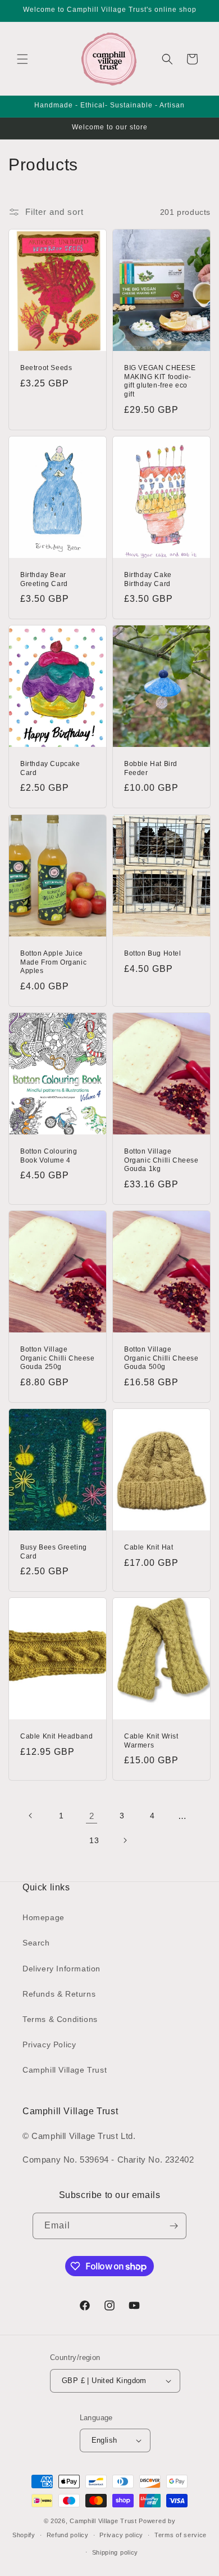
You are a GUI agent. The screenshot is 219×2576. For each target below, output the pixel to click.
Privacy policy (121, 2535)
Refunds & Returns (59, 1994)
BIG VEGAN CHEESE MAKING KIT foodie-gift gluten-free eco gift (160, 381)
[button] (22, 59)
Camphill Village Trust (65, 2070)
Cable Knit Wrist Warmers (151, 1741)
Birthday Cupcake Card (50, 768)
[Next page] (125, 1840)
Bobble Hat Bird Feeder (151, 768)
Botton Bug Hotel (153, 953)
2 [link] (92, 1816)
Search (36, 1943)
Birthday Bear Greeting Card (44, 579)
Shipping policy (115, 2552)
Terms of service (181, 2535)
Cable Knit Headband (56, 1736)
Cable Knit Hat (149, 1547)
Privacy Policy (49, 2044)
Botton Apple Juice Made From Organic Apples (53, 962)
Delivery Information (61, 1969)
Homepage (44, 1917)
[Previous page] (31, 1816)
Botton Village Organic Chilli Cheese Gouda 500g (161, 1358)
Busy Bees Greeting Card (54, 1552)
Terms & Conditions (60, 2019)
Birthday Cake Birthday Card (148, 579)
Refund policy (68, 2535)
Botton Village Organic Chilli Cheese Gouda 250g (58, 1358)
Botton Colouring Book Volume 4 (49, 1156)
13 (94, 1840)
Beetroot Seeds (46, 368)
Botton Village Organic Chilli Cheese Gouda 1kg (161, 1160)
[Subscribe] (174, 2226)
